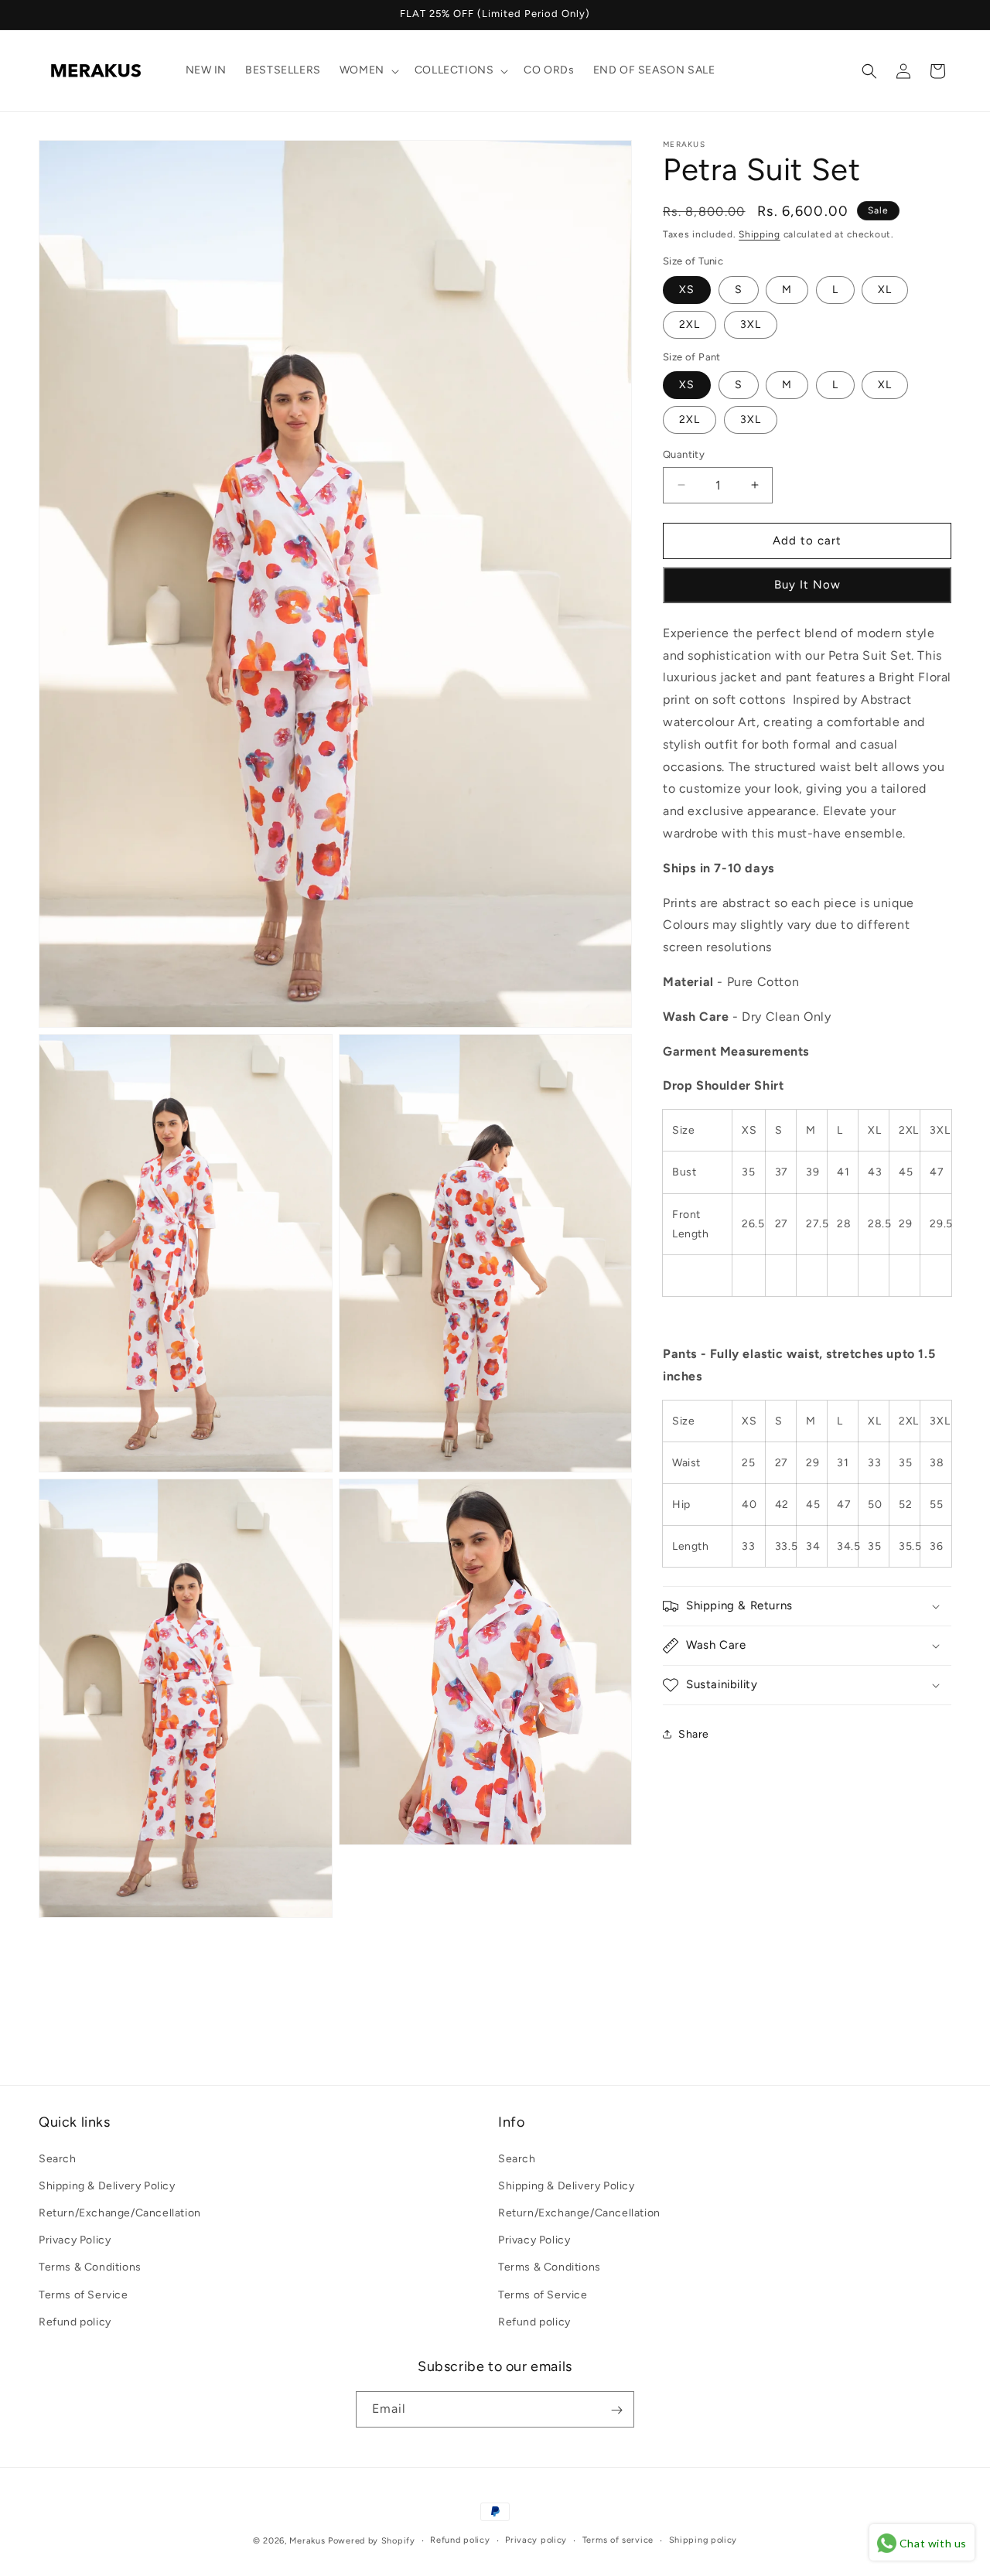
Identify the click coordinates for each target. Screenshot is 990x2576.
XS (687, 290)
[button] (368, 70)
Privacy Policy (75, 2240)
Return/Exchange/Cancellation (120, 2212)
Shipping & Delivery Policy (107, 2185)
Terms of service (618, 2540)
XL (885, 290)
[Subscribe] (616, 2410)
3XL (751, 324)
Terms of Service (84, 2294)
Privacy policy (536, 2540)
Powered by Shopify (372, 2541)
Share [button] (694, 1734)
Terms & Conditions (90, 2267)
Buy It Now (807, 585)
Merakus (307, 2541)
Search (58, 2158)
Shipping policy (703, 2540)
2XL (690, 324)
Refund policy (75, 2321)
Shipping (760, 234)
